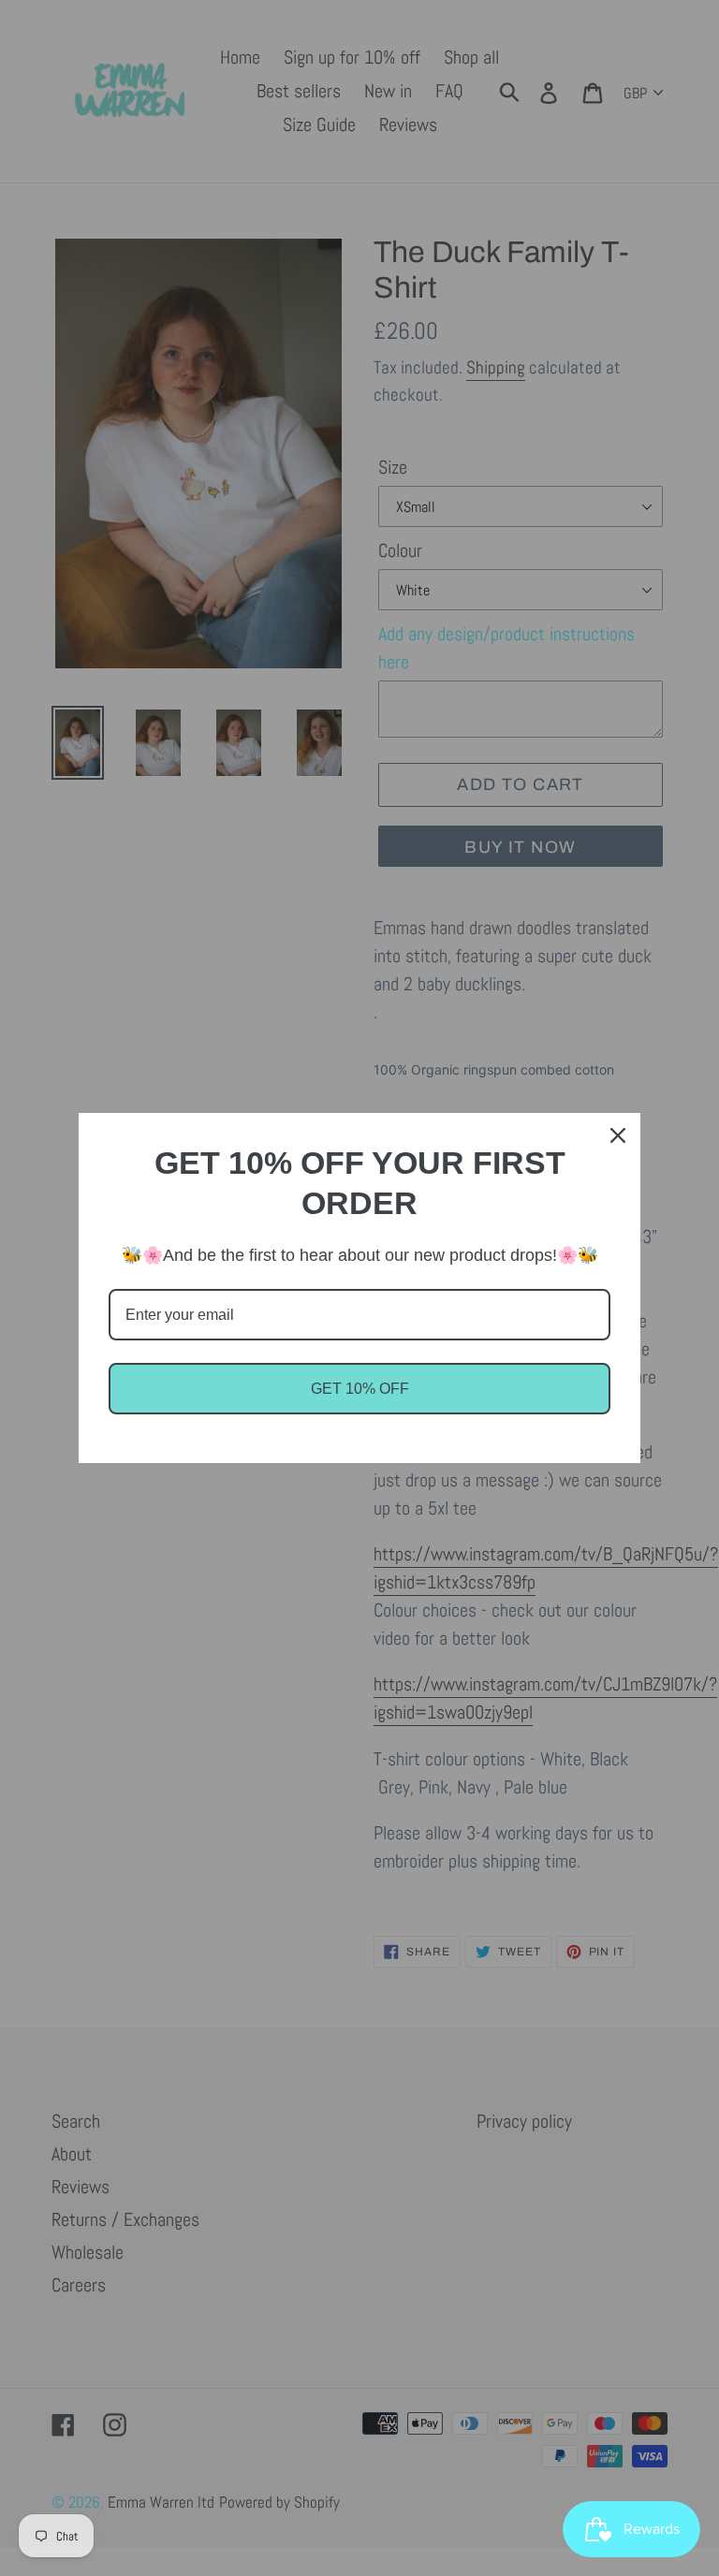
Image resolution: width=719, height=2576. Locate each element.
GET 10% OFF (360, 1389)
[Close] (618, 1135)
